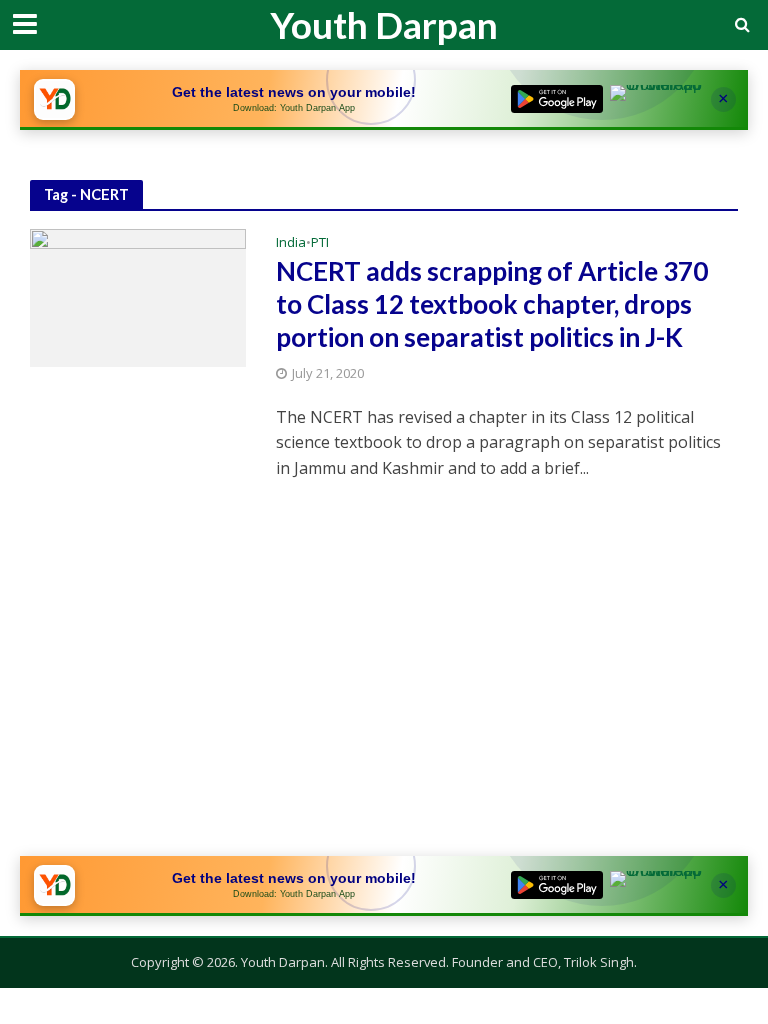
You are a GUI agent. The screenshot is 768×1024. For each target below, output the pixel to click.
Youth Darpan (384, 24)
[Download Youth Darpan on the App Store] (656, 99)
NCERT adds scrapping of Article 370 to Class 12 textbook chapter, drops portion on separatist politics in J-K (492, 304)
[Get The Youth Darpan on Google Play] (557, 99)
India (291, 243)
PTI (320, 243)
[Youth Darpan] (54, 99)
